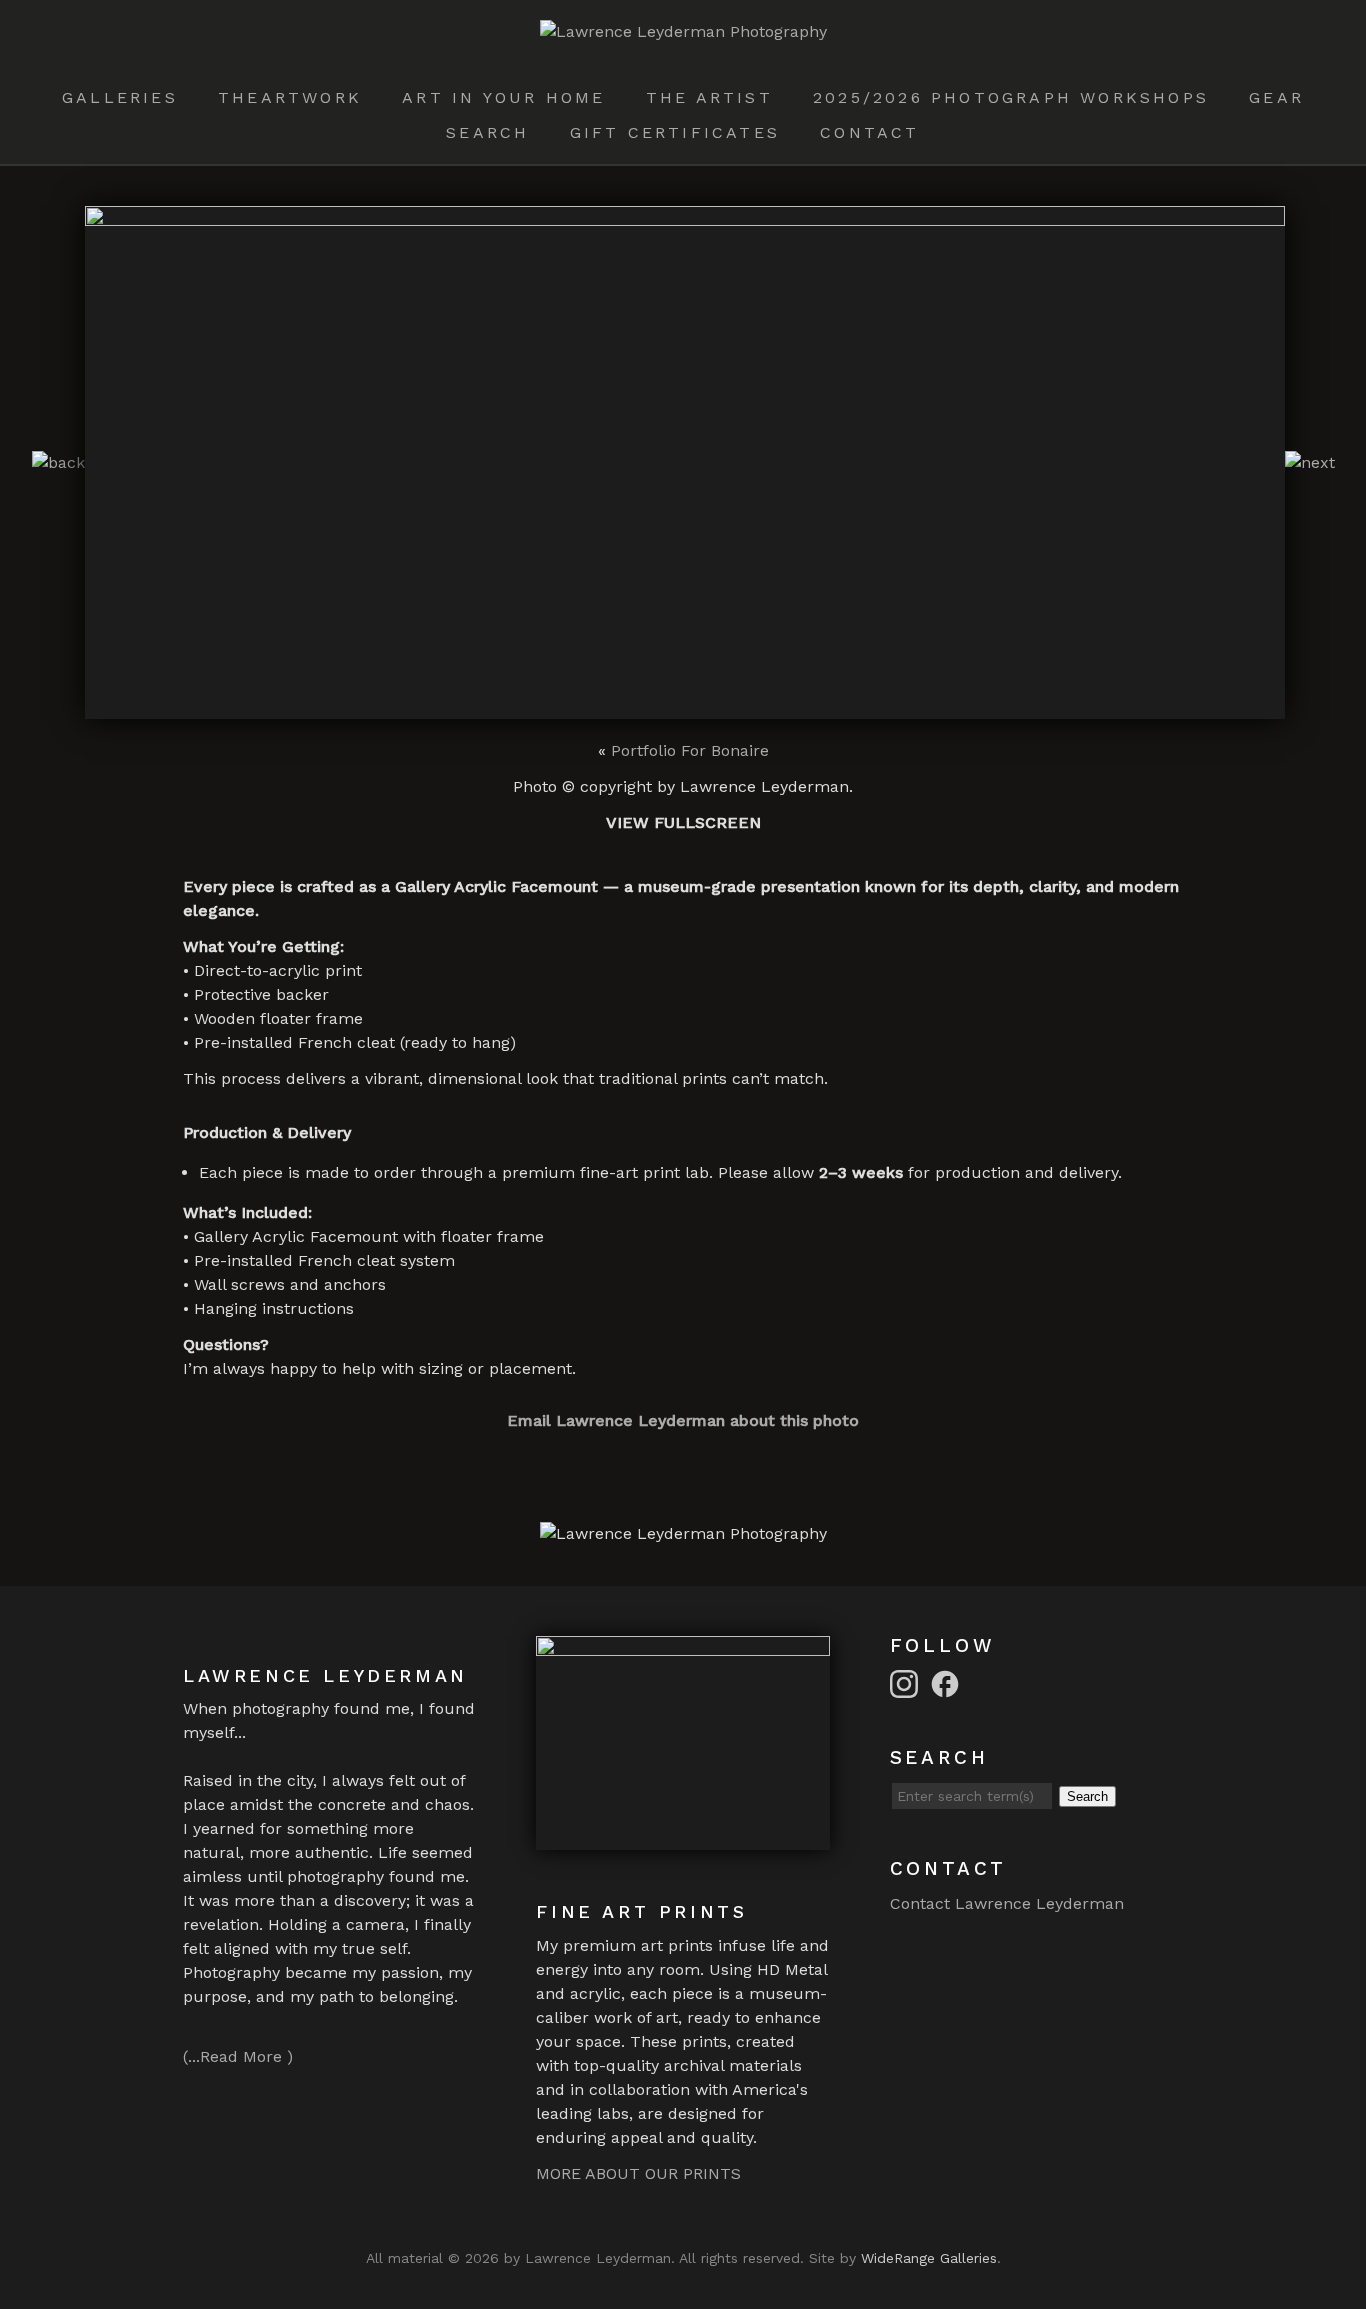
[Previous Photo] (58, 462)
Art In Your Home (503, 97)
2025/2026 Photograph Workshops (1011, 97)
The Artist (709, 97)
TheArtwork (290, 97)
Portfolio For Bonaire (690, 750)
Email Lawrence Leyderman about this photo (683, 1420)
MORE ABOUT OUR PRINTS (638, 2173)
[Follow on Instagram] (907, 1682)
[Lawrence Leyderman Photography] (683, 31)
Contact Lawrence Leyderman (1007, 1903)
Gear (1276, 97)
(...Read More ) (238, 2056)
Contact (869, 132)
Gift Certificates (675, 132)
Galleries (120, 97)
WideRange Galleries (929, 2258)
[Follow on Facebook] (948, 1682)
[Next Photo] (1310, 462)
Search (487, 132)
